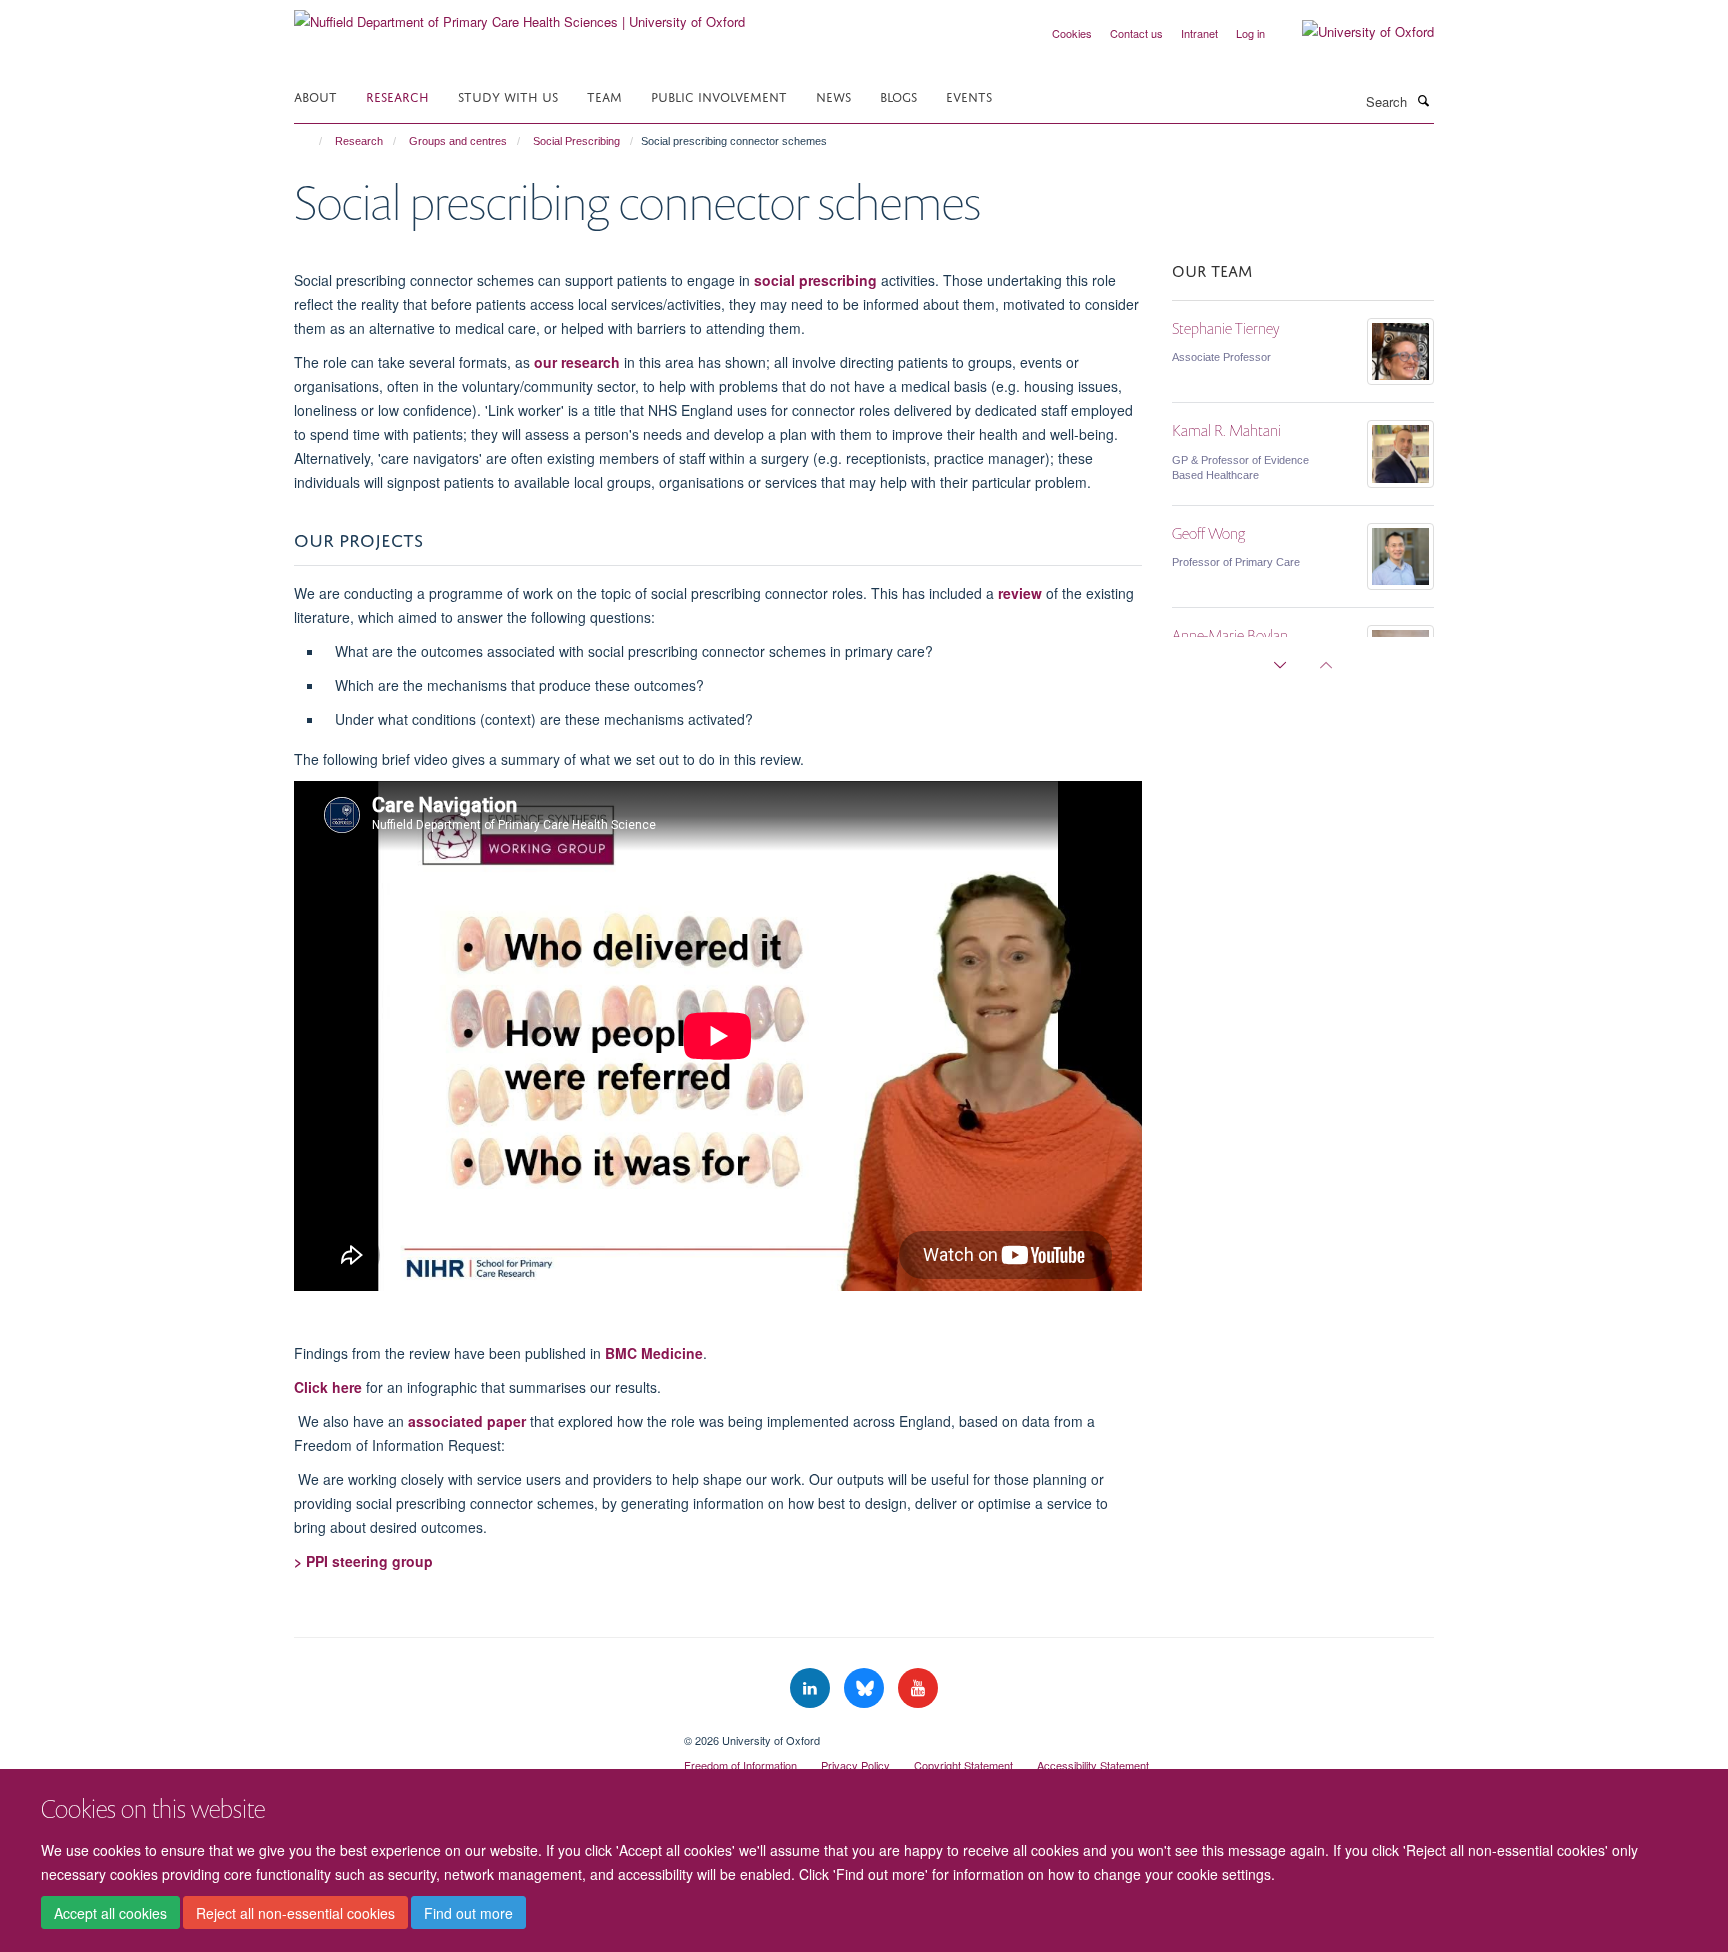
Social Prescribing (576, 141)
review (1020, 593)
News (833, 95)
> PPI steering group (363, 1561)
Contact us (1136, 33)
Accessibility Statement (1093, 1765)
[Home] (311, 141)
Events (969, 95)
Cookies (1072, 33)
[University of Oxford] (1353, 32)
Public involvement (719, 95)
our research (577, 362)
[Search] (1423, 100)
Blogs (898, 95)
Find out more (468, 1913)
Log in (1250, 33)
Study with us (508, 95)
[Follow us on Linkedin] (812, 1688)
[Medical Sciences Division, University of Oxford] (474, 1733)
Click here (328, 1387)
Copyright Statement (963, 1765)
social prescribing (815, 280)
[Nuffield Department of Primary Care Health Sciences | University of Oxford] (519, 14)
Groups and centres (458, 141)
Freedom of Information (740, 1765)
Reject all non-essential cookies (295, 1913)
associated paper (467, 1421)
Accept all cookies (110, 1913)
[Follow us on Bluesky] (866, 1688)
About (315, 95)
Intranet (1199, 33)
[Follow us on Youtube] (918, 1688)
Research (397, 95)
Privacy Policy (855, 1765)
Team (604, 95)
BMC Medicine (654, 1353)
